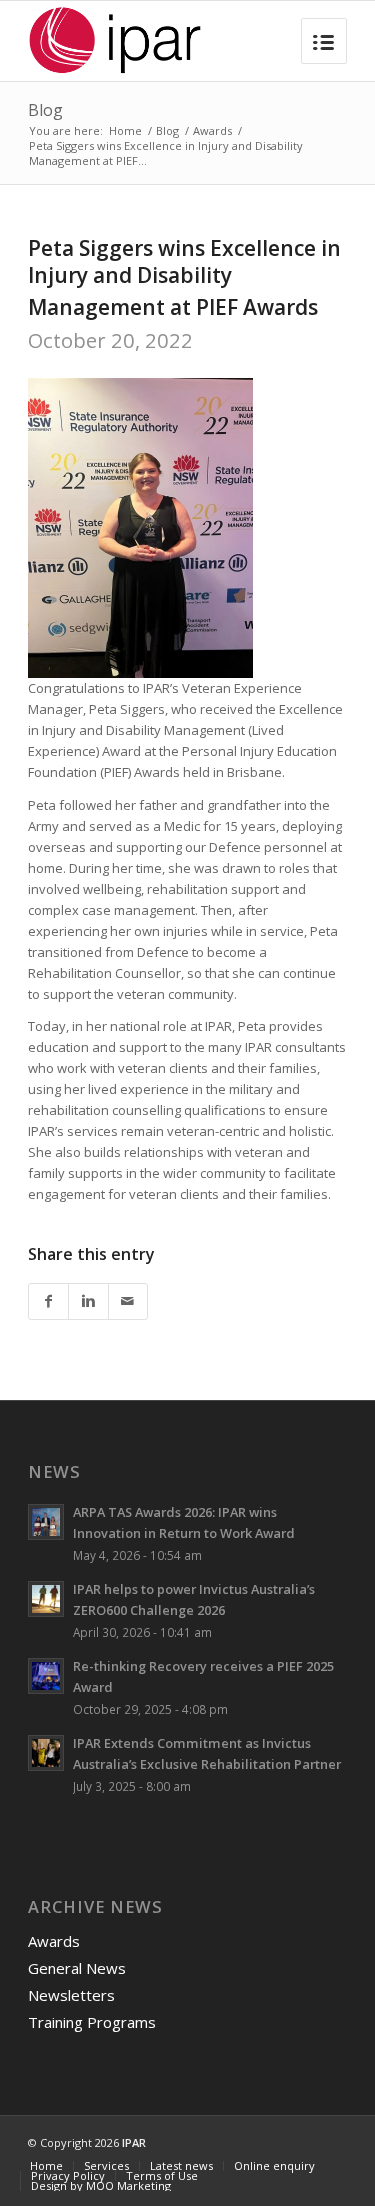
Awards (212, 130)
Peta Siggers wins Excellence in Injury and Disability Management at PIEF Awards (184, 278)
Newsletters (71, 1995)
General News (77, 1968)
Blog (45, 110)
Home (125, 130)
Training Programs (92, 2022)
